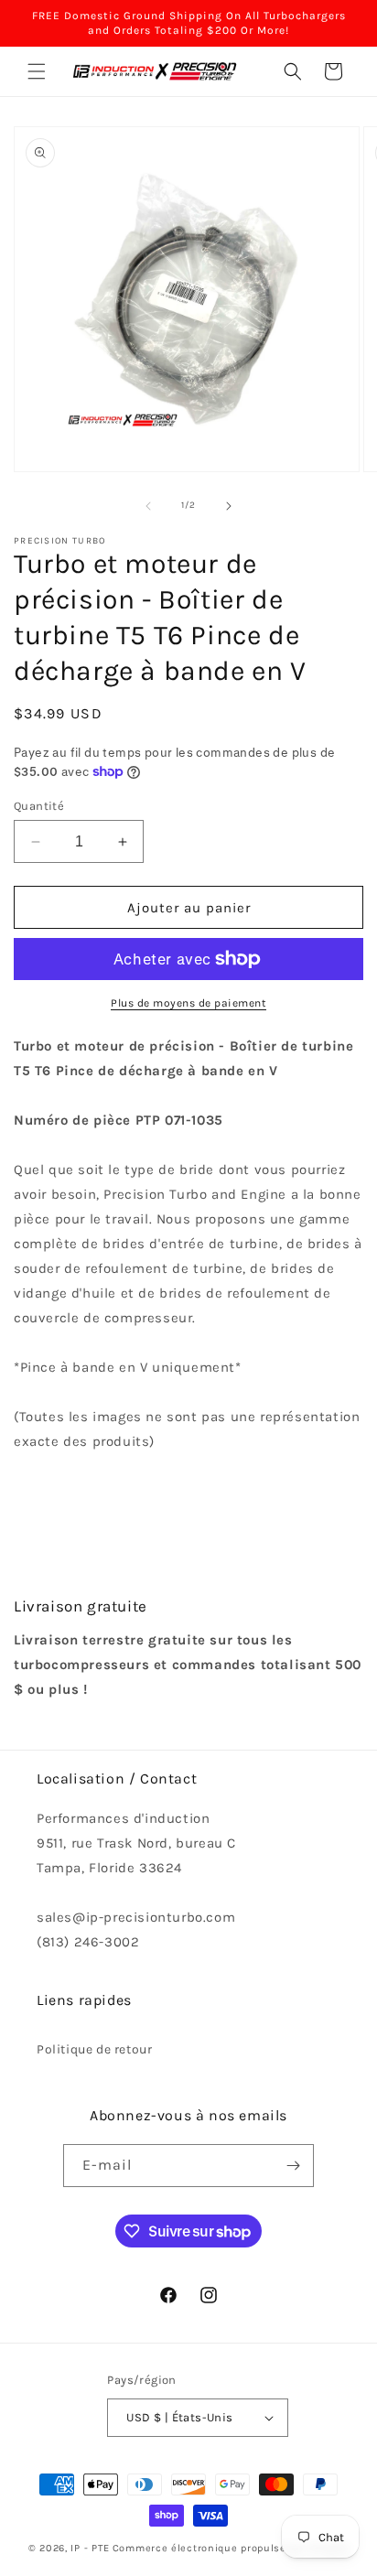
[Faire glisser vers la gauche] (148, 506)
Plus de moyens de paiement (188, 1003)
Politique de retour (94, 2049)
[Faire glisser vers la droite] (229, 506)
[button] (37, 71)
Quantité (39, 806)
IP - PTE (90, 2548)
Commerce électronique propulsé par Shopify (231, 2548)
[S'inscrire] (293, 2166)
